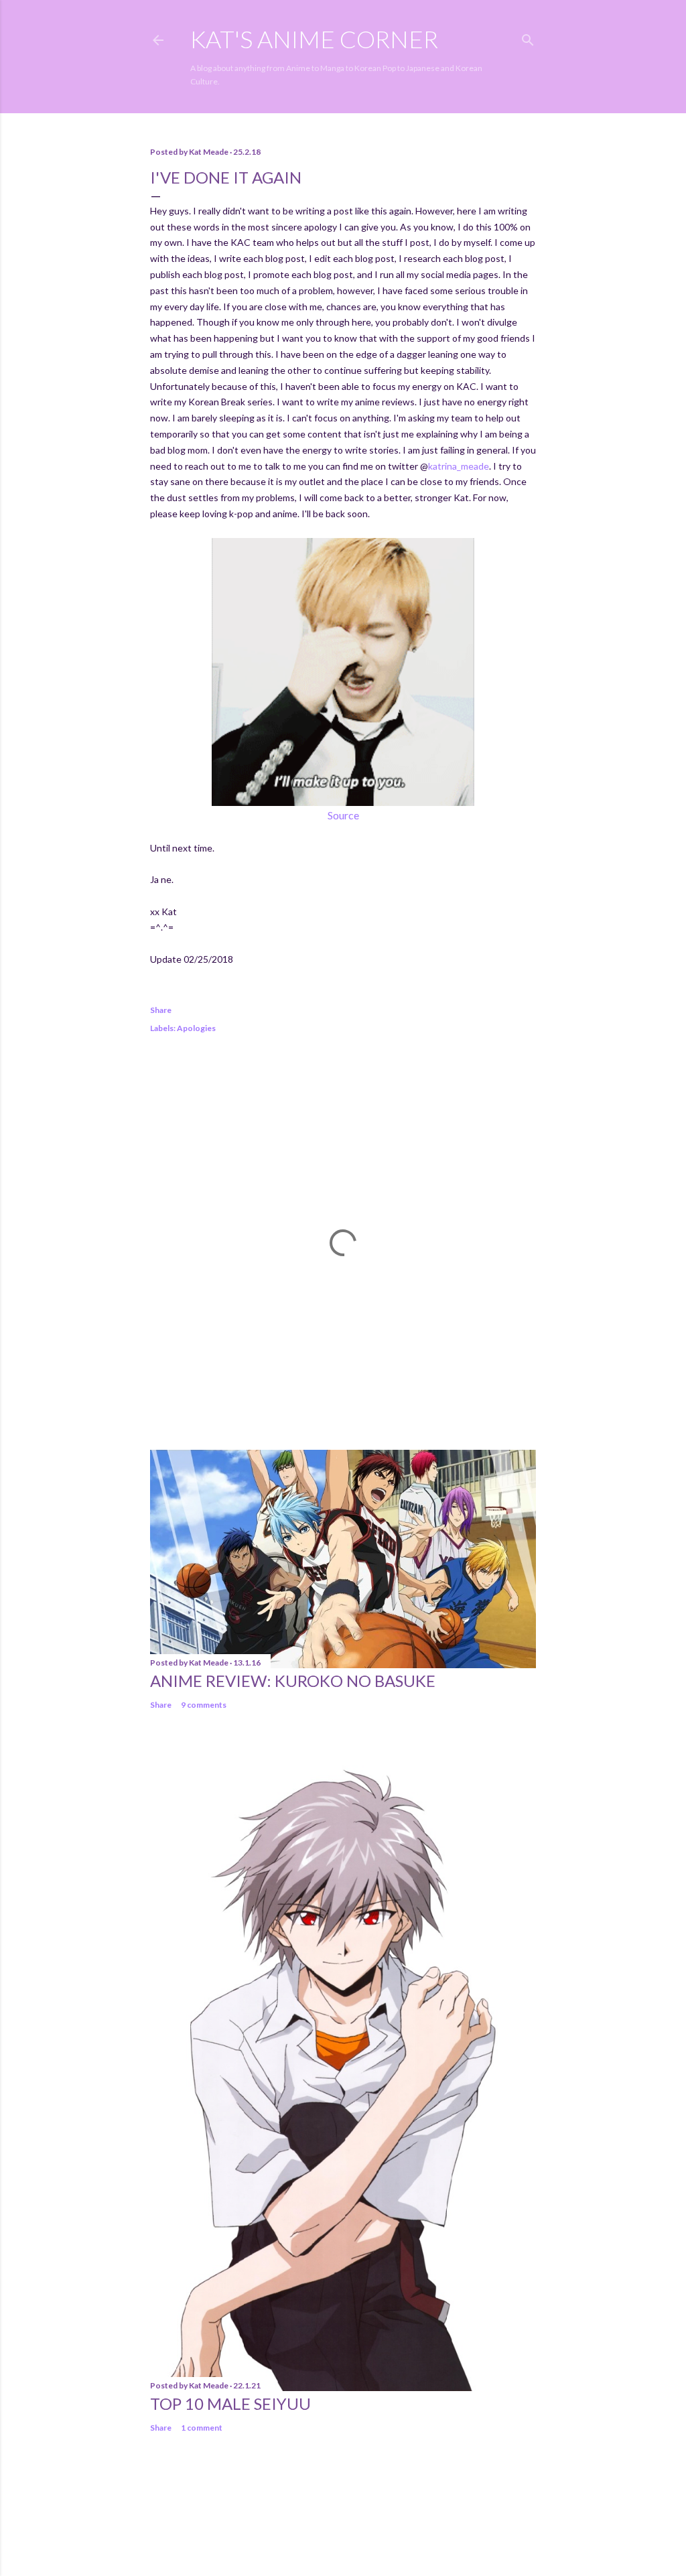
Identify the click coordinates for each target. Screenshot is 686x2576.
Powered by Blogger (354, 2512)
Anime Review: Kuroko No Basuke (293, 1681)
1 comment (202, 2428)
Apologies (196, 1028)
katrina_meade (459, 466)
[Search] (528, 37)
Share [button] (161, 1010)
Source (343, 815)
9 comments (204, 1705)
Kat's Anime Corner (314, 39)
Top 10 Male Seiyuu (230, 2403)
